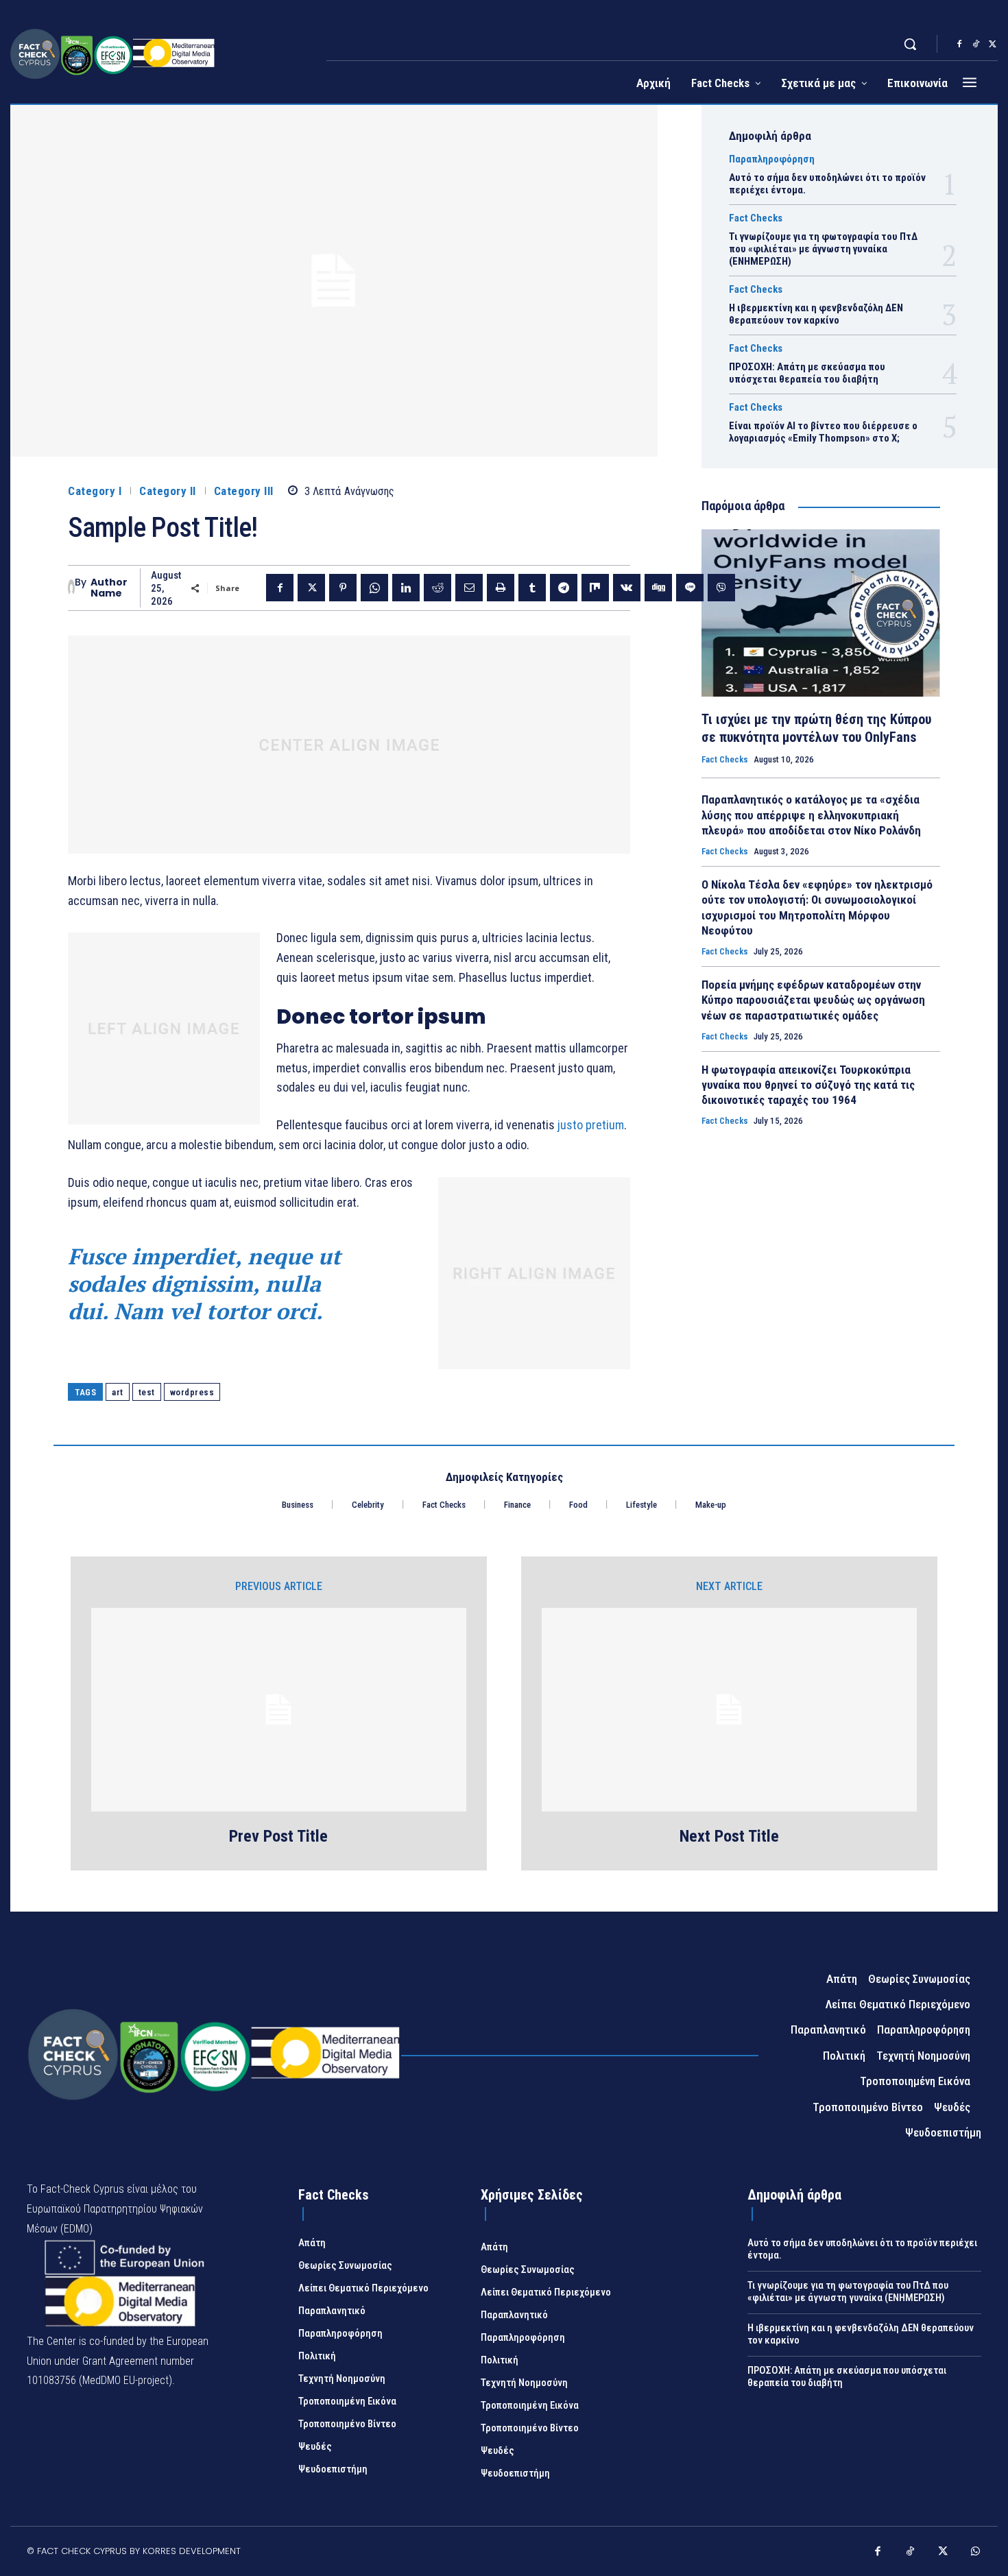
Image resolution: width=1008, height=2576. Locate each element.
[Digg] (658, 588)
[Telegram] (564, 588)
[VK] (627, 588)
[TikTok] (976, 45)
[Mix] (595, 588)
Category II (168, 491)
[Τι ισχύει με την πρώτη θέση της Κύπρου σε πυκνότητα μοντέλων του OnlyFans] (821, 613)
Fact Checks (756, 218)
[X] (992, 45)
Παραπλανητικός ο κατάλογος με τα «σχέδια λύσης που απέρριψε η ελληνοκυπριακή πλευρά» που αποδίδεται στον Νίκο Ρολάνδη (811, 815)
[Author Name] (71, 588)
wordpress (192, 1392)
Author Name (109, 588)
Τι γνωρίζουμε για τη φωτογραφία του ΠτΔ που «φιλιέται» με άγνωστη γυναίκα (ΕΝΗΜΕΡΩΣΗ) (823, 249)
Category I (95, 491)
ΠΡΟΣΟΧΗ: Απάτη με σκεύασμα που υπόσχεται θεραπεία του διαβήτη (807, 373)
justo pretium (591, 1125)
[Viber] (721, 588)
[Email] (469, 588)
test (147, 1392)
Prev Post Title (278, 1836)
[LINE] (690, 588)
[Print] (501, 588)
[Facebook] (959, 45)
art (118, 1392)
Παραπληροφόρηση (772, 159)
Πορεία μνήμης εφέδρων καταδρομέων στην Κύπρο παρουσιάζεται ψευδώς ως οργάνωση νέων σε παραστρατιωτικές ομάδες (813, 1000)
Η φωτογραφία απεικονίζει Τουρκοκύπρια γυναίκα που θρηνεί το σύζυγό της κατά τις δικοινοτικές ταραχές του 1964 (808, 1085)
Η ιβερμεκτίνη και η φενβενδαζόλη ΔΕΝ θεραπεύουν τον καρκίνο (816, 314)
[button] (910, 44)
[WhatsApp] (374, 588)
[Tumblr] (532, 588)
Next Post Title (729, 1836)
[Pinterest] (343, 588)
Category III (244, 491)
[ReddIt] (437, 588)
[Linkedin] (406, 588)
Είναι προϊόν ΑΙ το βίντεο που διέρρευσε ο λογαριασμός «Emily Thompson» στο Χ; (823, 432)
